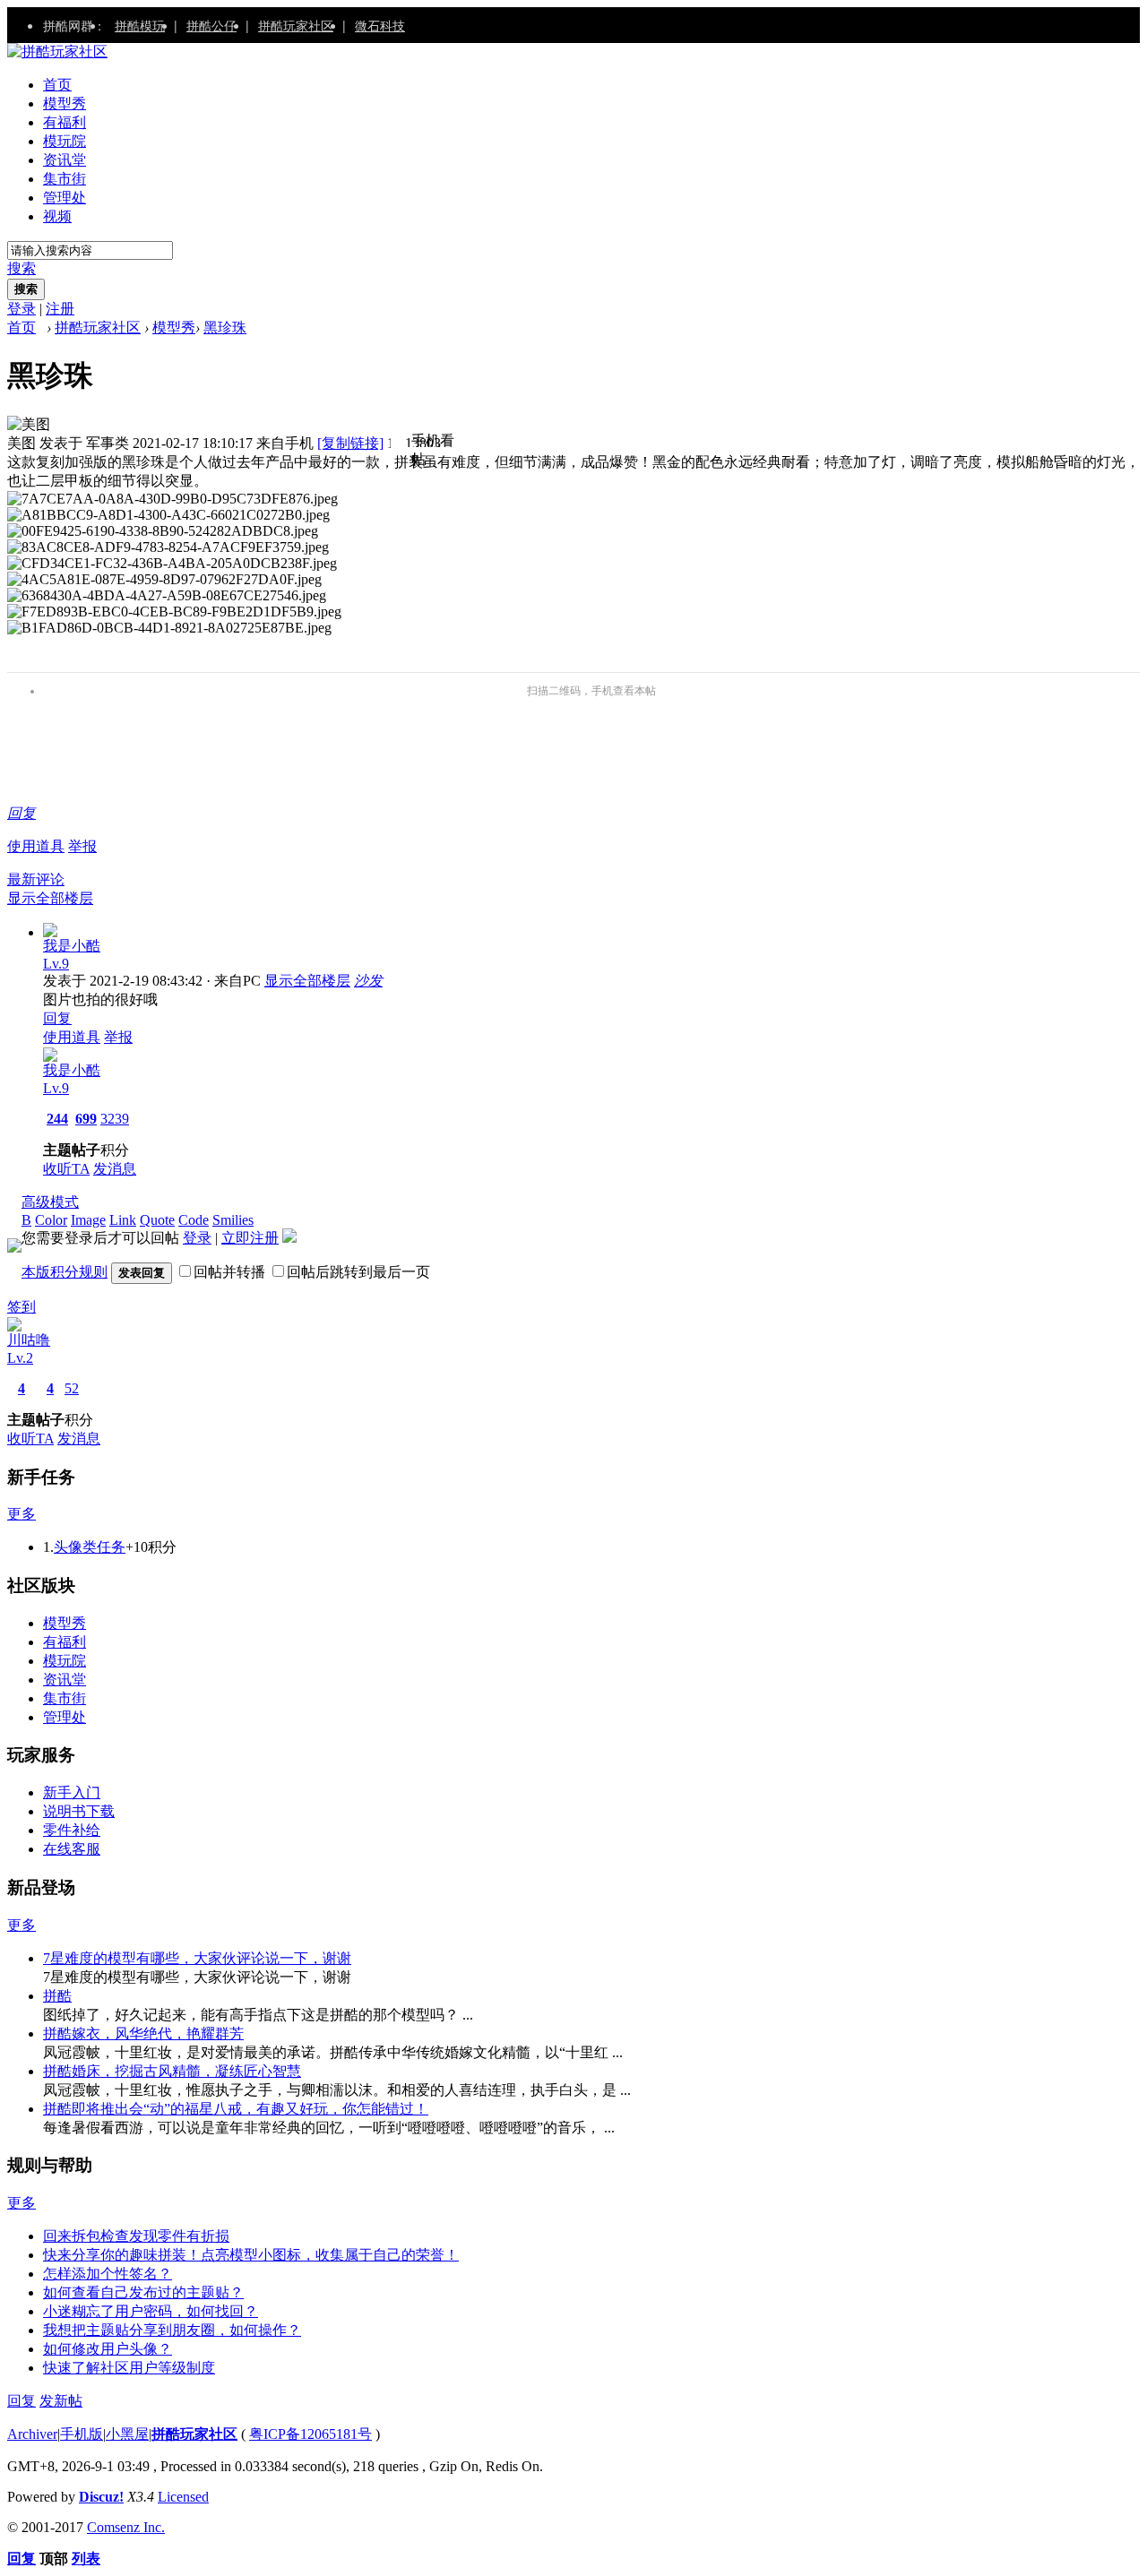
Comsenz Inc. (126, 2527)
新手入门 (72, 1792)
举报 (82, 846)
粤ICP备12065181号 (310, 2434)
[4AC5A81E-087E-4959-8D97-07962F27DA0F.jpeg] (164, 580)
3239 (115, 1119)
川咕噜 (29, 1340)
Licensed (183, 2497)
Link (123, 1220)
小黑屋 (127, 2434)
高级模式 (50, 1202)
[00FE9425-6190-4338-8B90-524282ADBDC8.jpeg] (163, 531)
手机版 (82, 2434)
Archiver (32, 2434)
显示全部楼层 (50, 898)
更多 (22, 1514)
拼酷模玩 (140, 25)
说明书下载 (79, 1811)
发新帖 (61, 2401)
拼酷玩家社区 (296, 25)
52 (72, 1388)
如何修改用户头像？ (108, 2349)
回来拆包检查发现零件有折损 (136, 2236)
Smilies (233, 1220)
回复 (22, 813)
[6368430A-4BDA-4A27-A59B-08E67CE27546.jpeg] (167, 596)
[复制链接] (350, 443)
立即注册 (250, 1238)
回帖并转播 (229, 1272)
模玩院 (65, 141)
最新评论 (36, 879)
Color (51, 1220)
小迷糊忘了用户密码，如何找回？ (151, 2311)
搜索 (22, 268)
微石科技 (380, 25)
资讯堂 (65, 160)
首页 (57, 85)
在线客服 (72, 1849)
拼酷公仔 (211, 25)
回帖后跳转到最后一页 (358, 1272)
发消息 (115, 1169)
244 (57, 1119)
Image (88, 1220)
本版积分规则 (65, 1272)
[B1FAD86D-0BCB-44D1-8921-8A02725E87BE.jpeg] (169, 628)
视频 (57, 216)
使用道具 (36, 846)
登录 (22, 309)
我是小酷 (72, 946)
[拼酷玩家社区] (57, 52)
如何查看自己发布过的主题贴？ (143, 2292)
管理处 (65, 198)
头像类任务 (90, 1547)
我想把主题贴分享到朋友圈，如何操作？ (172, 2330)
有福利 (65, 122)
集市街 (65, 179)
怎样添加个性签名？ (108, 2274)
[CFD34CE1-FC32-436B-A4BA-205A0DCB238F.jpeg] (172, 564)
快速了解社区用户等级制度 (129, 2368)
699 (86, 1119)
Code (194, 1220)
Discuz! (101, 2497)
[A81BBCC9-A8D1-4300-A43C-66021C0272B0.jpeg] (168, 515)
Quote (157, 1220)
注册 (60, 309)
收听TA (66, 1169)
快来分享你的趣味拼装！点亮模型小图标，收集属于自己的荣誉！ (251, 2255)
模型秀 (65, 103)
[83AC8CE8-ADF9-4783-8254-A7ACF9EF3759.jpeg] (168, 547)
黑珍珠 (225, 327)
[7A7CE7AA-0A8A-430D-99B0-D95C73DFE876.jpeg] (172, 499)
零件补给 (72, 1830)
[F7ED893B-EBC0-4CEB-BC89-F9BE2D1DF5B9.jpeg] (174, 612)
